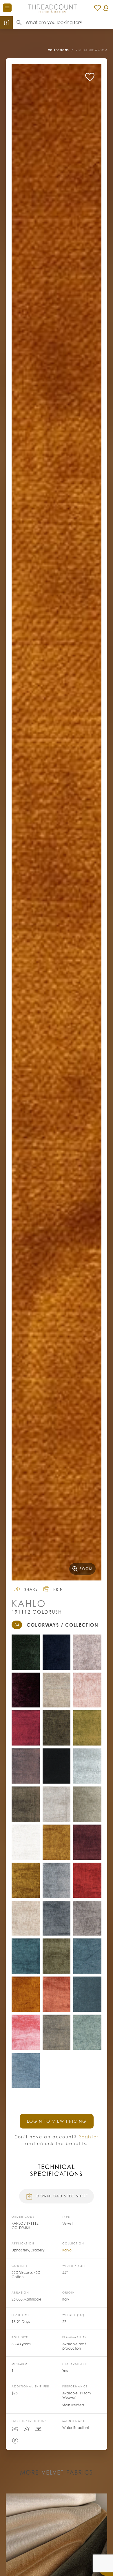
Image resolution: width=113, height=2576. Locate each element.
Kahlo (67, 2250)
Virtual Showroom (91, 50)
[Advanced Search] (6, 23)
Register (89, 2137)
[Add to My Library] (90, 77)
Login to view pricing (57, 2121)
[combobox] (69, 23)
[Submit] (19, 23)
